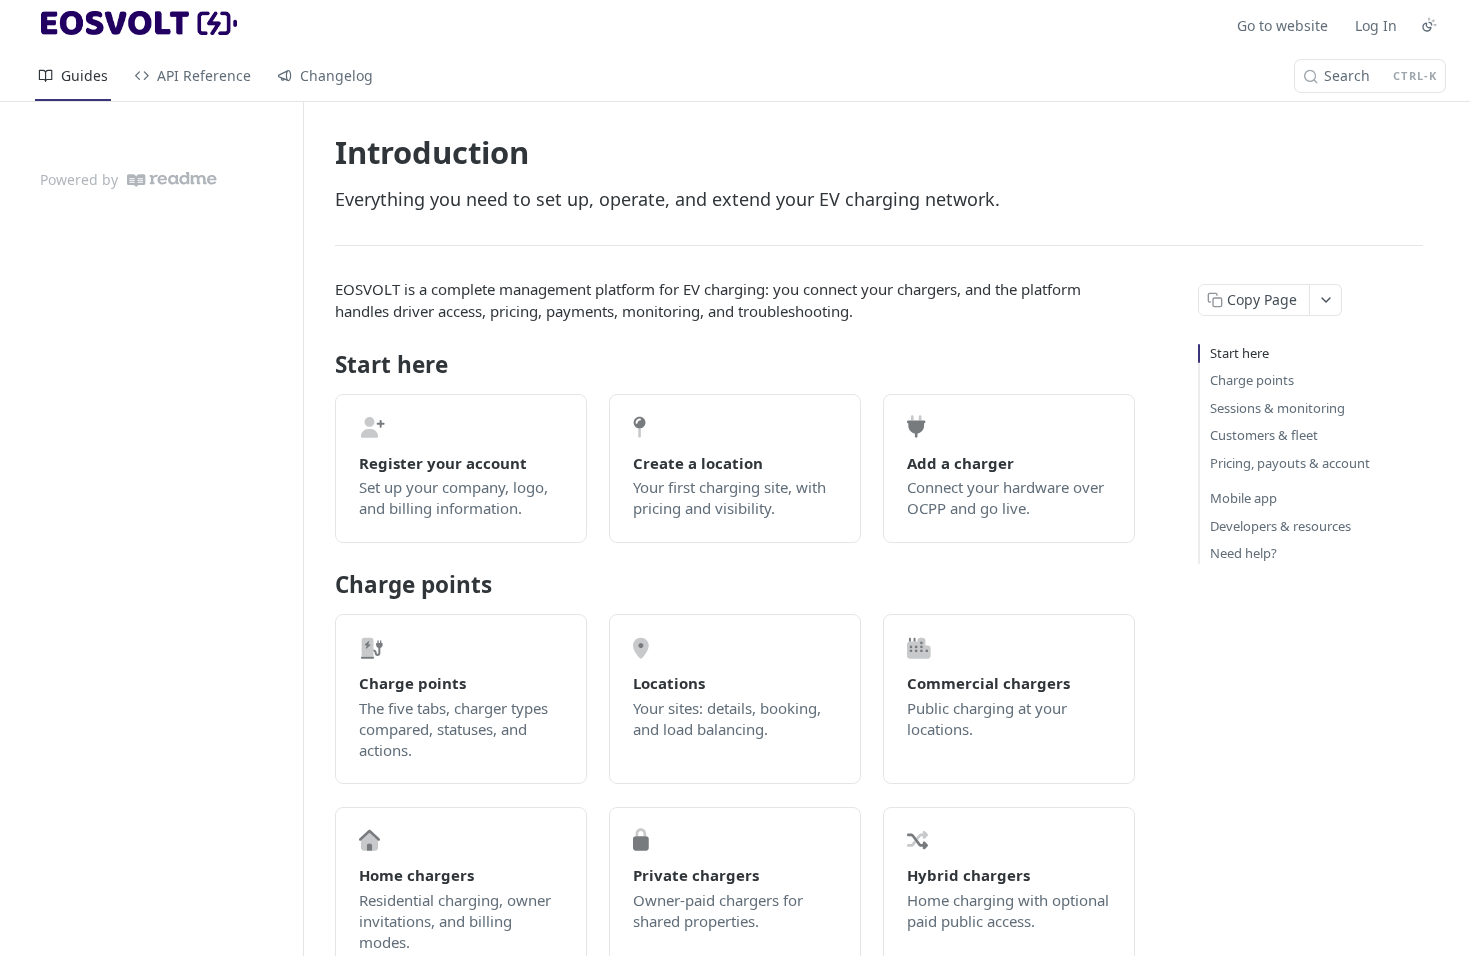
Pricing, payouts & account (1290, 463)
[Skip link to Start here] (321, 365)
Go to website (1282, 25)
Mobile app (1243, 498)
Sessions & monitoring (1277, 408)
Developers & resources (1280, 526)
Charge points (1252, 380)
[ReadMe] (172, 179)
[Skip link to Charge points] (321, 585)
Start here (1239, 353)
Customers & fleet (1264, 435)
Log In (1376, 25)
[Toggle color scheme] (1429, 25)
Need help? (1243, 553)
